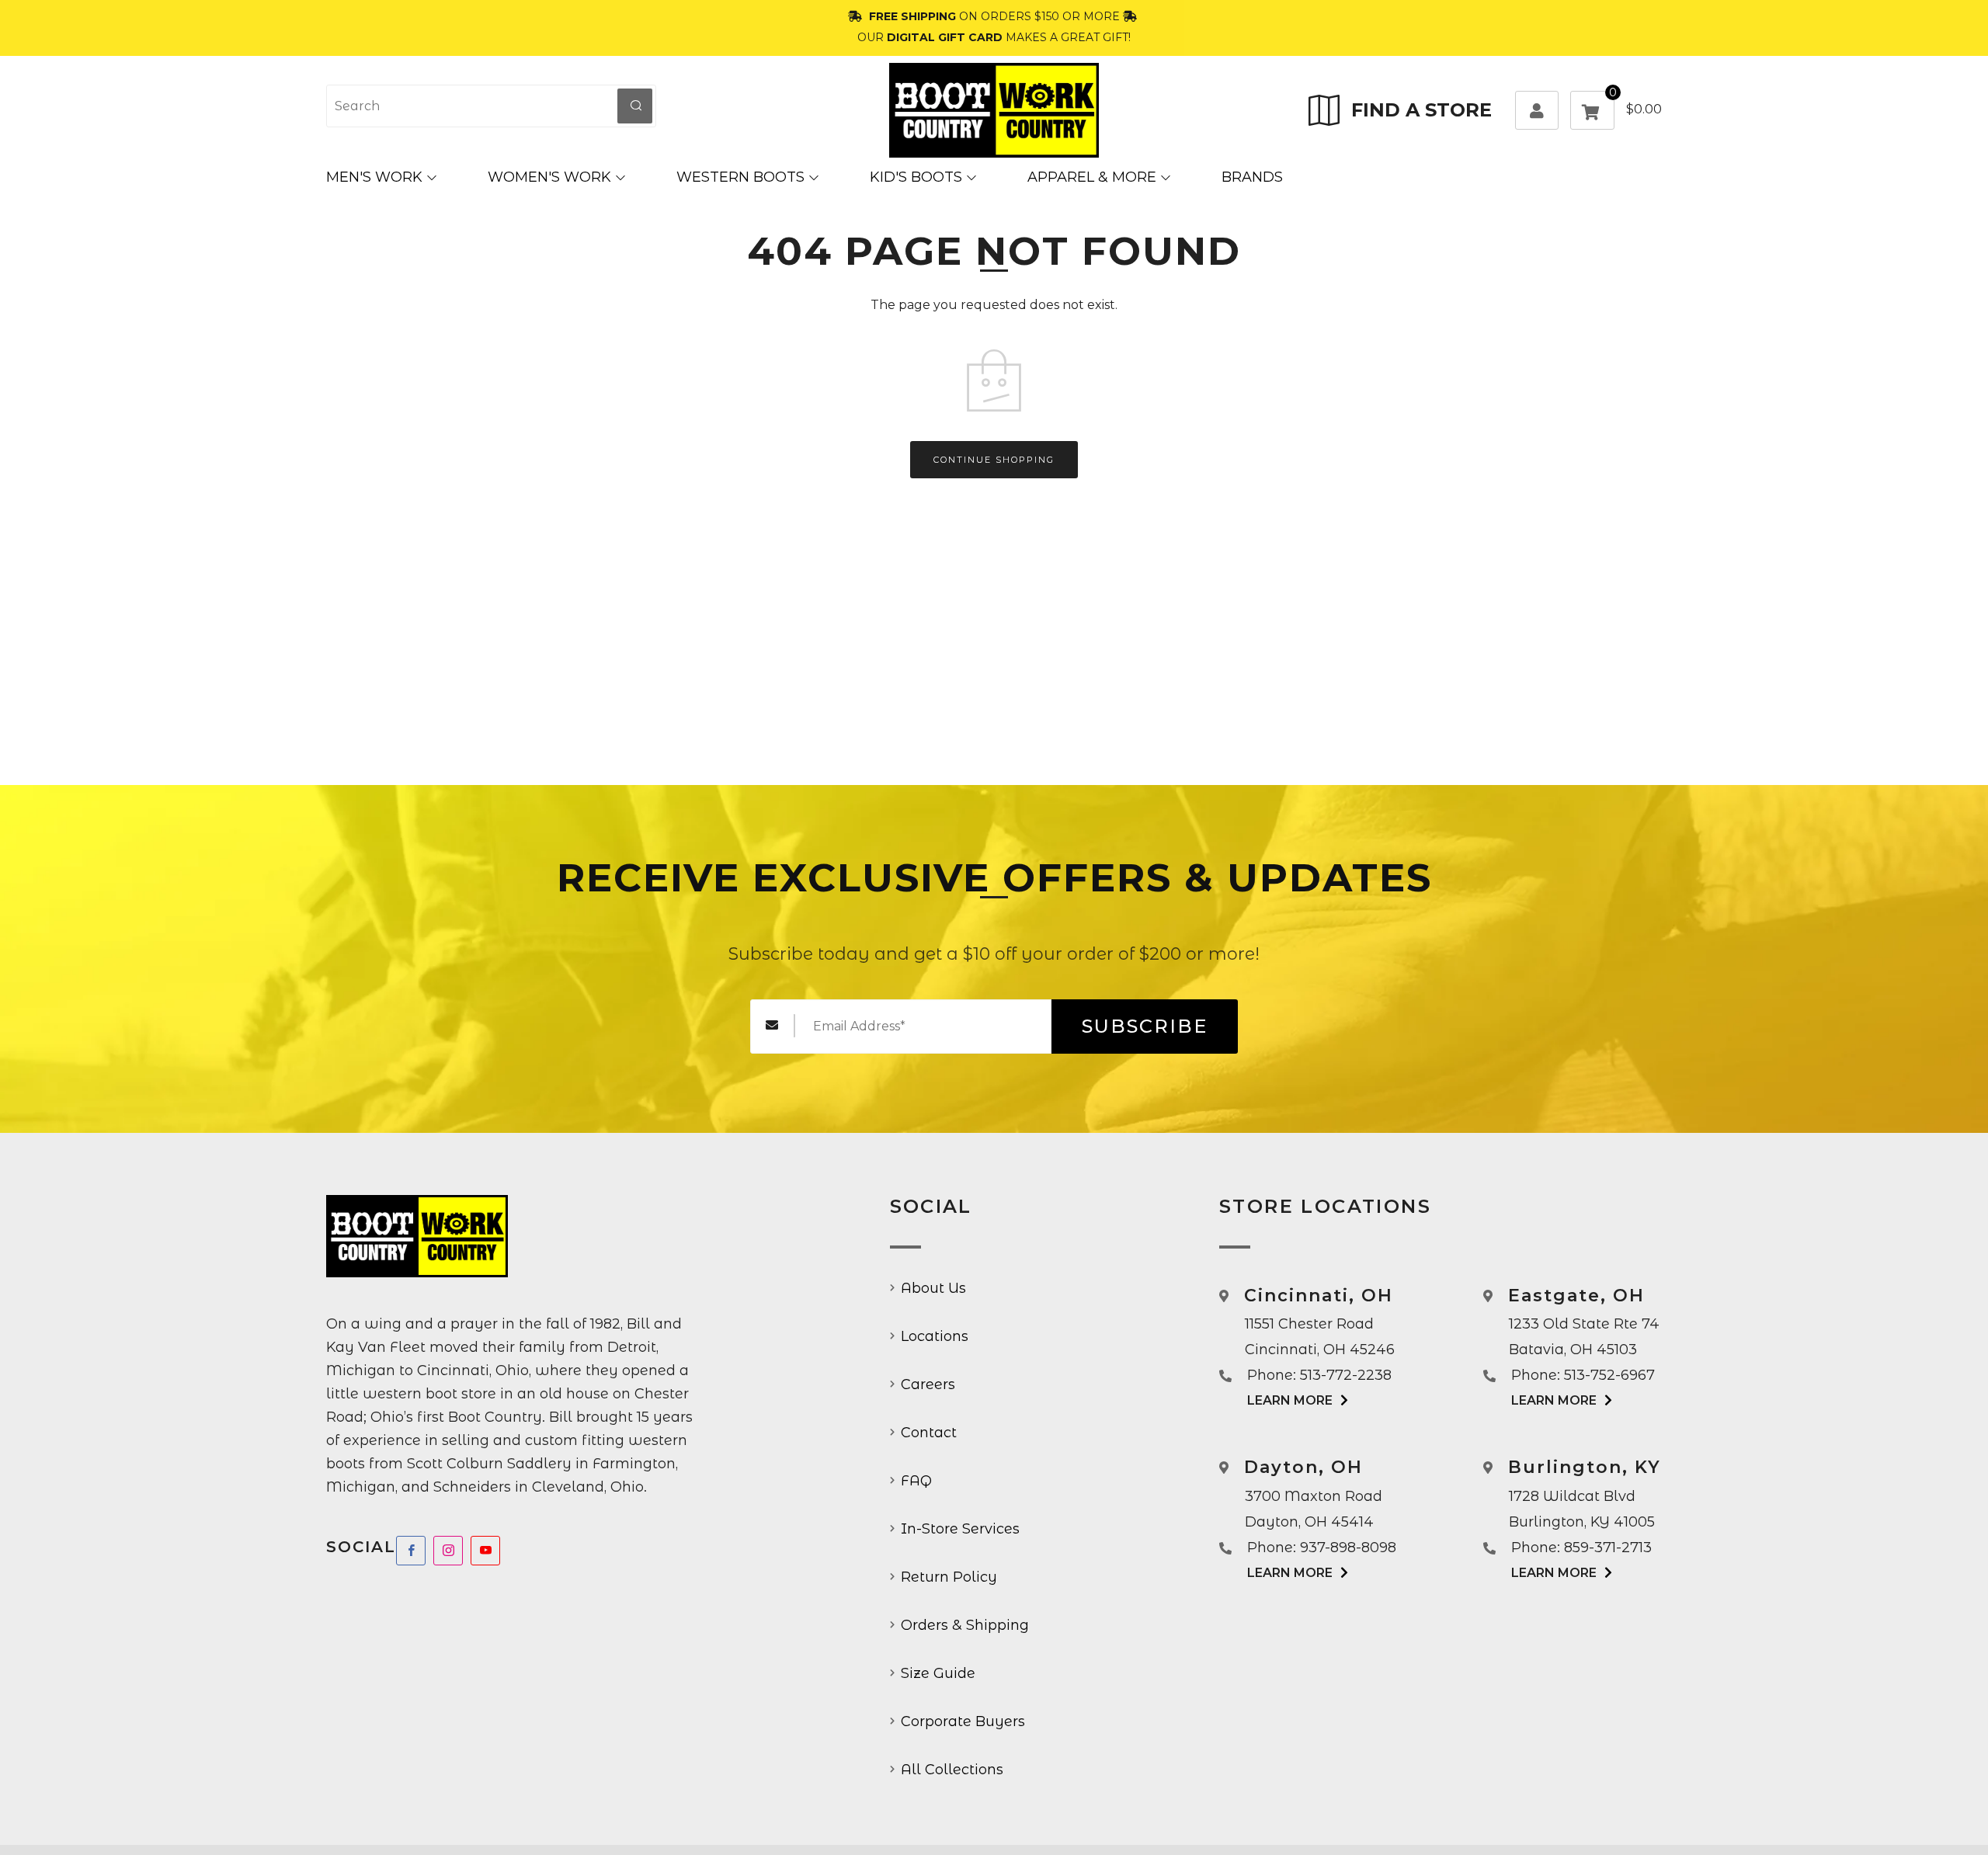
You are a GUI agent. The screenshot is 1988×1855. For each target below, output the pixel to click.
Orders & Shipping (965, 1625)
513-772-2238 (1346, 1375)
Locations (935, 1336)
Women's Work (549, 177)
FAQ (916, 1481)
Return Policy (949, 1577)
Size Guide (938, 1673)
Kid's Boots (916, 177)
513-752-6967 (1609, 1375)
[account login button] (1537, 110)
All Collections (952, 1770)
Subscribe (1145, 1026)
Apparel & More (1092, 177)
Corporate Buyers (963, 1721)
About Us (933, 1288)
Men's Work (374, 177)
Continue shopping (994, 460)
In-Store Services (960, 1529)
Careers (928, 1384)
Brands (1252, 177)
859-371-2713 (1608, 1548)
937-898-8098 (1348, 1548)
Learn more (1290, 1400)
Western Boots (740, 177)
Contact (929, 1433)
